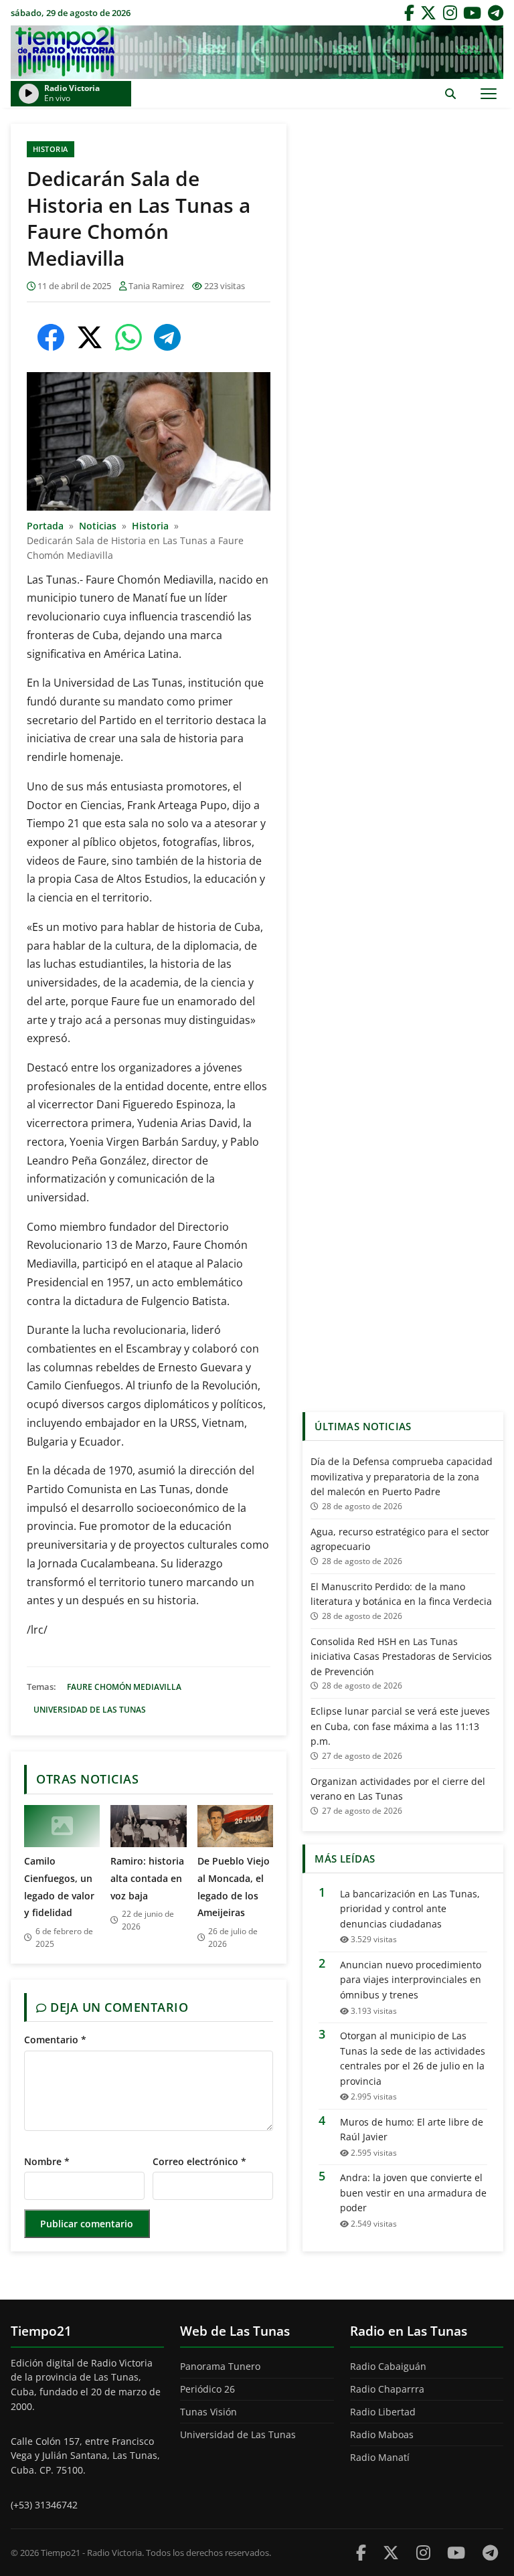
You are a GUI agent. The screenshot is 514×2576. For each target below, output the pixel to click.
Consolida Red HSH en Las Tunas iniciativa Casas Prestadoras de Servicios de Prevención (401, 1656)
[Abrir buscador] (450, 93)
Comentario (55, 2040)
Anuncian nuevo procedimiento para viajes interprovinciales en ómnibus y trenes (411, 1980)
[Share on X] (90, 337)
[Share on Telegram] (167, 337)
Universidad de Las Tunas (90, 1710)
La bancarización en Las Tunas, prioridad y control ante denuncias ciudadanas (410, 1909)
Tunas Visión (208, 2412)
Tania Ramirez (156, 286)
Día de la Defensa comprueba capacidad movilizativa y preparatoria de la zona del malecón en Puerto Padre (402, 1476)
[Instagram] (450, 13)
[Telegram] (496, 13)
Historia (51, 149)
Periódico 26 (207, 2389)
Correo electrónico (199, 2161)
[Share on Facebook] (51, 337)
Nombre (47, 2161)
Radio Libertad (383, 2412)
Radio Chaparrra (387, 2389)
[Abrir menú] (488, 93)
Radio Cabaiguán (388, 2366)
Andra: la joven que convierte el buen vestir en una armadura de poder (413, 2193)
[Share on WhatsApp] (128, 337)
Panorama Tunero (220, 2366)
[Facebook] (409, 13)
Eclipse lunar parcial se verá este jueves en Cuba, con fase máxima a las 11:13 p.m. (400, 1726)
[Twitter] (428, 13)
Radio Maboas (382, 2434)
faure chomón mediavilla (124, 1687)
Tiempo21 (257, 52)
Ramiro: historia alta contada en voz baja (147, 1878)
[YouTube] (472, 13)
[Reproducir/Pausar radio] (29, 94)
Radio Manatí (380, 2457)
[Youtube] (456, 2552)
